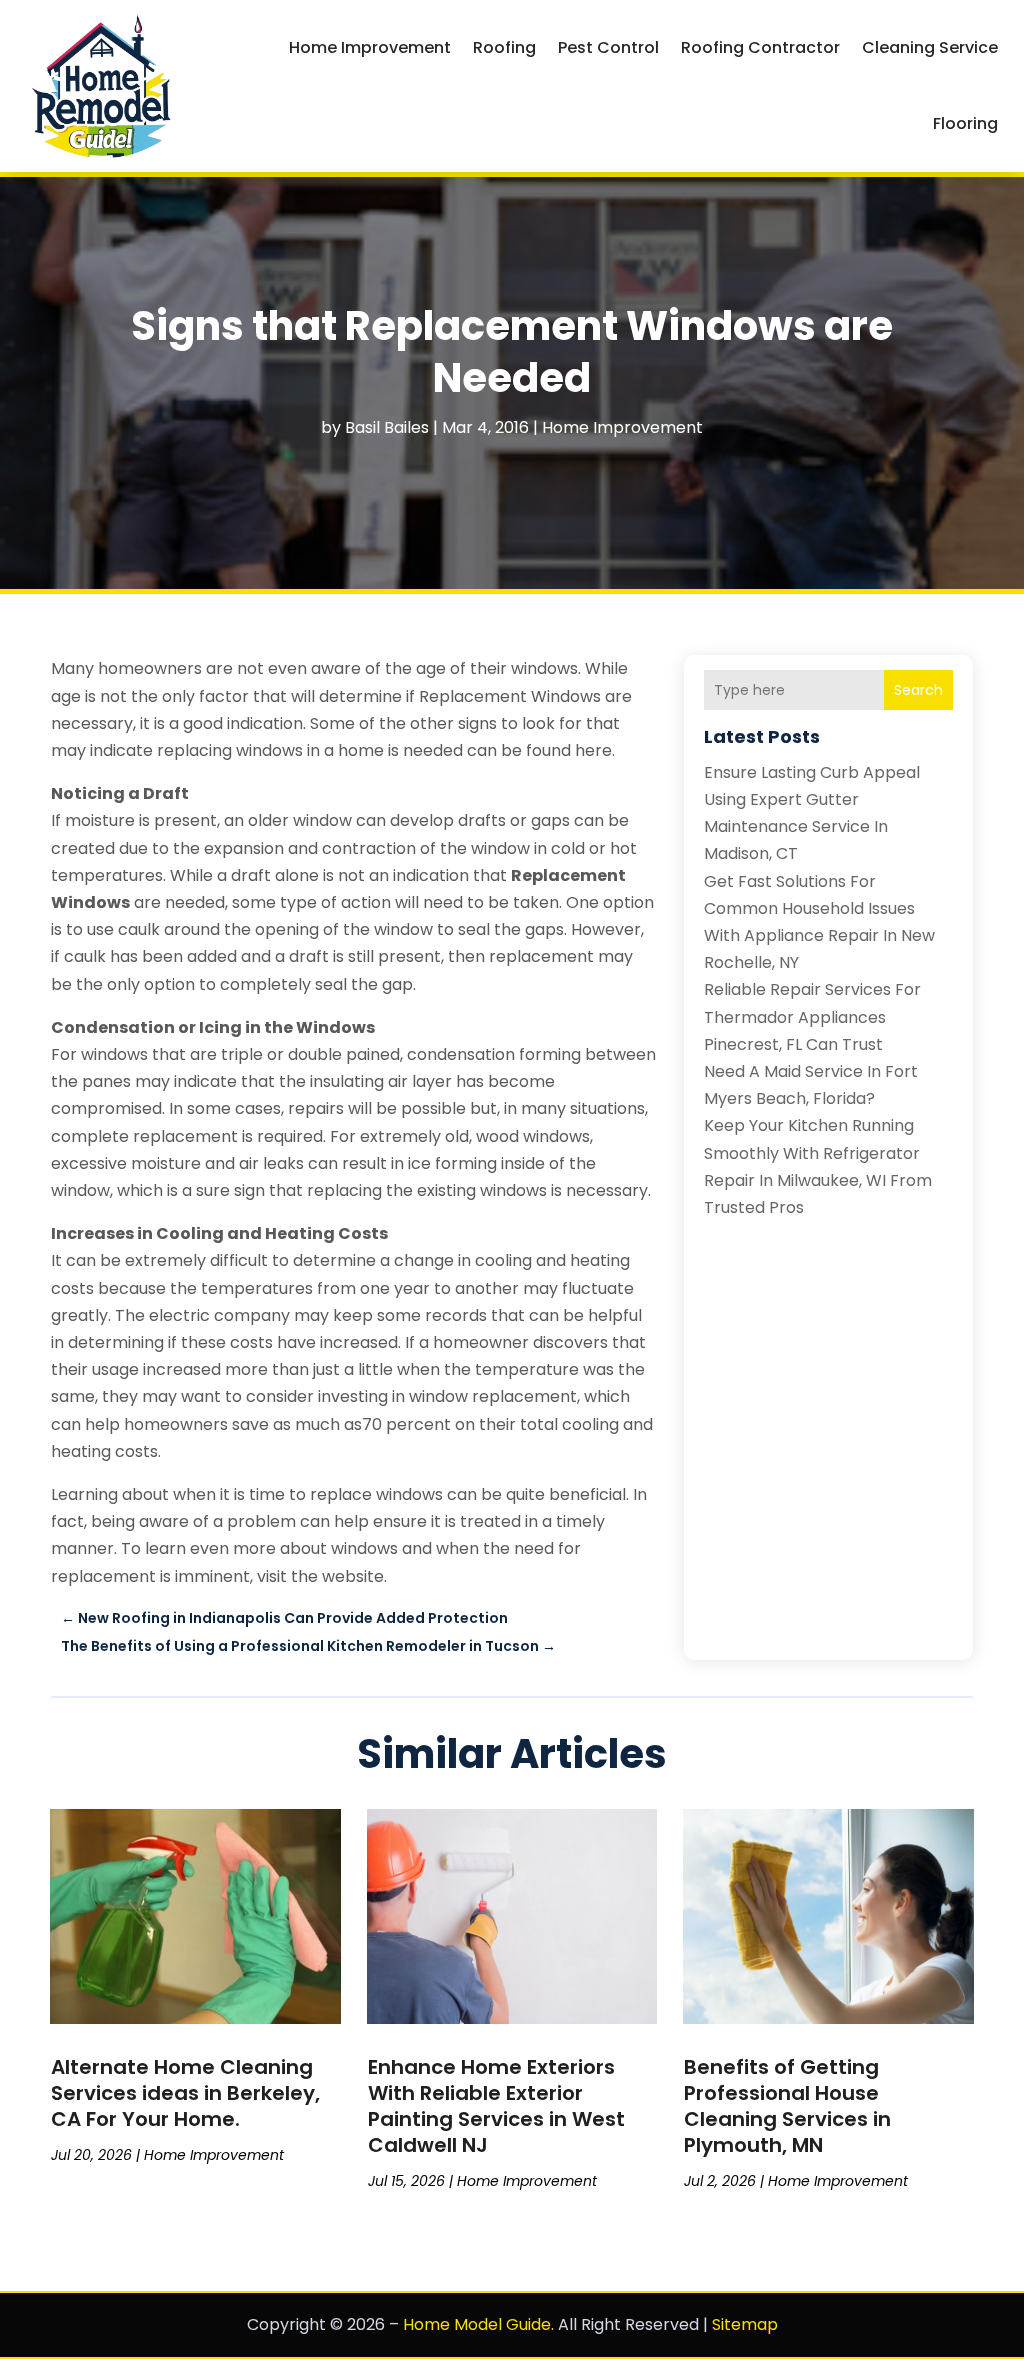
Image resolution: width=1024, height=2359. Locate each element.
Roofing (504, 47)
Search (918, 690)
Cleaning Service (930, 47)
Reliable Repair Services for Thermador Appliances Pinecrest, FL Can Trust (812, 1016)
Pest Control (608, 47)
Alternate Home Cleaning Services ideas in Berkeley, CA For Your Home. (185, 2093)
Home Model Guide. (478, 2324)
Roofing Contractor (760, 47)
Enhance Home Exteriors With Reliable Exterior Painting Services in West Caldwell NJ (496, 2106)
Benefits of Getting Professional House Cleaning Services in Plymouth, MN (787, 2106)
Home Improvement (370, 47)
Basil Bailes (387, 427)
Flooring (965, 123)
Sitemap (745, 2324)
